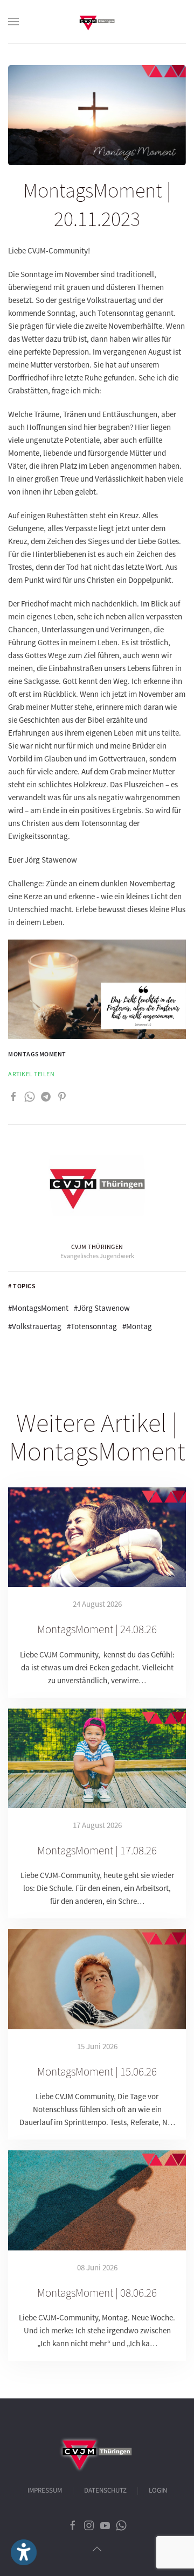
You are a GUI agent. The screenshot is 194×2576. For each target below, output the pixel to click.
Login (158, 2490)
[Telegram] (46, 1096)
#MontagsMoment (38, 1308)
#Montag (137, 1326)
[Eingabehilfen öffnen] (24, 2552)
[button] (13, 22)
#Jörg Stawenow (102, 1308)
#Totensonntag (92, 1326)
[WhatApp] (30, 1096)
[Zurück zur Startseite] (97, 22)
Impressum (45, 2490)
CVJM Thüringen (97, 1247)
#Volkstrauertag (35, 1326)
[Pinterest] (62, 1096)
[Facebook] (13, 1096)
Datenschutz (105, 2490)
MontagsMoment (37, 1054)
